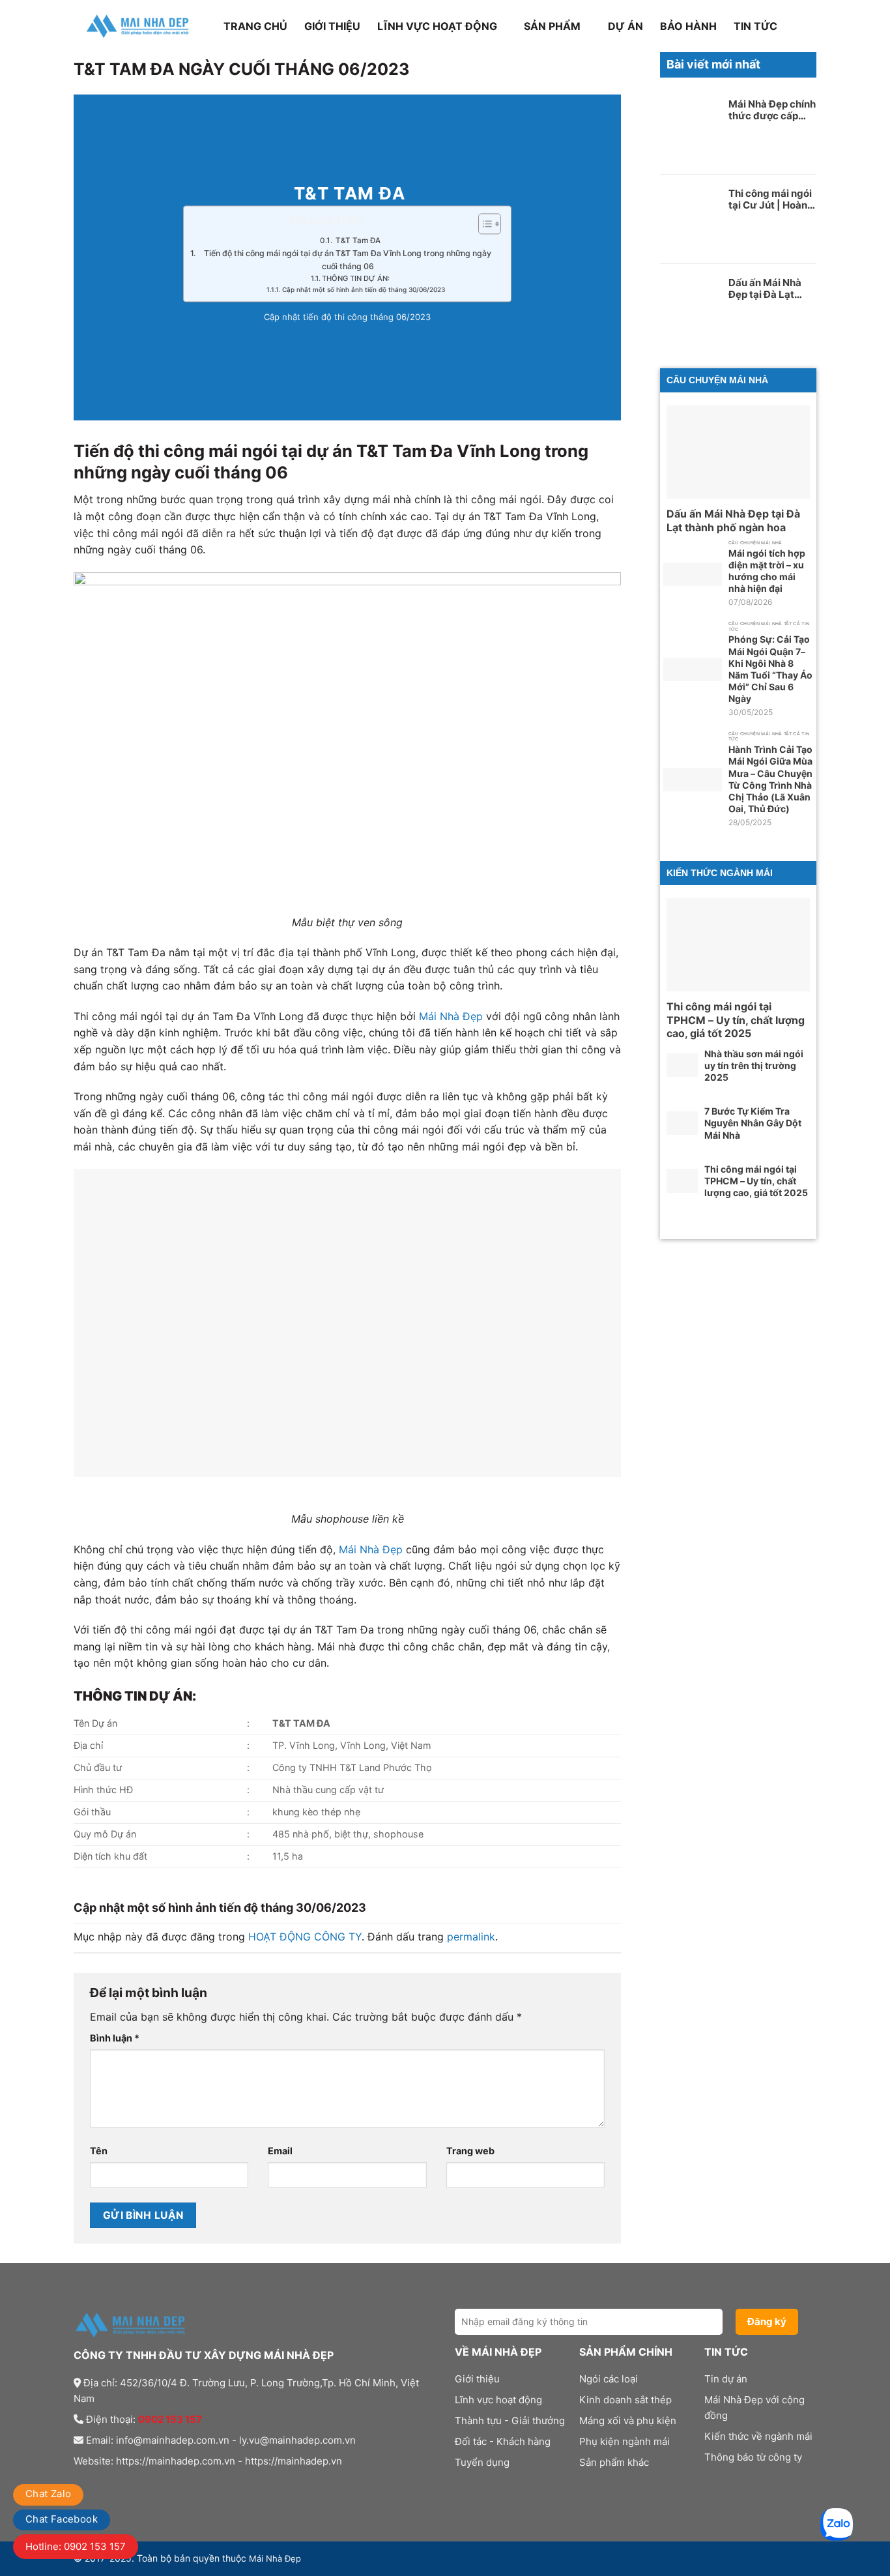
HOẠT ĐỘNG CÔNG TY (305, 1937)
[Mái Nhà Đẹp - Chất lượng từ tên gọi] (139, 26)
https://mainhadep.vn (294, 2461)
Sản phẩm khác (614, 2462)
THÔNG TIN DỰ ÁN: (356, 278)
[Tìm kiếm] (810, 26)
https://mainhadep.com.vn (176, 2461)
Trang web (470, 2151)
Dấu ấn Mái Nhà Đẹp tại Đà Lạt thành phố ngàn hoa (765, 289)
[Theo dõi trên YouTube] (161, 2487)
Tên (99, 2151)
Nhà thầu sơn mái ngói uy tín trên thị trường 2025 (754, 1065)
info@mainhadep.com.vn (173, 2440)
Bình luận (115, 2038)
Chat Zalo (48, 2494)
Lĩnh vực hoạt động (437, 26)
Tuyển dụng (482, 2462)
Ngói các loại (609, 2379)
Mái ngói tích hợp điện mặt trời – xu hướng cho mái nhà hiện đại (767, 571)
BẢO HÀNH (688, 26)
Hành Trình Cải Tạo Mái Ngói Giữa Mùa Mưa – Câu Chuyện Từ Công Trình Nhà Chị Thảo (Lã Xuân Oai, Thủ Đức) (770, 779)
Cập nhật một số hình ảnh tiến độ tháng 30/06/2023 (364, 290)
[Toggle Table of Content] (483, 224)
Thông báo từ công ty (753, 2457)
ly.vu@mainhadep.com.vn (297, 2440)
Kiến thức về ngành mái (758, 2436)
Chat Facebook (62, 2519)
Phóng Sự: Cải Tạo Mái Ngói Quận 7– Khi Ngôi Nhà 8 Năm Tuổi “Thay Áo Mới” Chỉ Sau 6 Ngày (770, 669)
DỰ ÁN (625, 26)
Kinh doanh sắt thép (625, 2400)
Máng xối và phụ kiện (628, 2421)
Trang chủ (255, 26)
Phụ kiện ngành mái (624, 2441)
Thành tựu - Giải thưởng (510, 2421)
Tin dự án (726, 2379)
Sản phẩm (552, 26)
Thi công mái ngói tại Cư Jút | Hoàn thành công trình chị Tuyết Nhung (770, 199)
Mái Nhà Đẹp (451, 1016)
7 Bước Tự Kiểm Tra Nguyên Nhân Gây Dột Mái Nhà (753, 1123)
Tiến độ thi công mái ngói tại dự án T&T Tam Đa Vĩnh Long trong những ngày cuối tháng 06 (348, 260)
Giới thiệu (332, 26)
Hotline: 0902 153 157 (76, 2546)
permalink (471, 1937)
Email (280, 2151)
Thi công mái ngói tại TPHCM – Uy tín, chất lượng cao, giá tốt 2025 (736, 1020)
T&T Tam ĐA (357, 241)
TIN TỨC (755, 26)
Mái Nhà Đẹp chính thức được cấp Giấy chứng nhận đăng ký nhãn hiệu (772, 110)
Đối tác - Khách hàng (503, 2441)
